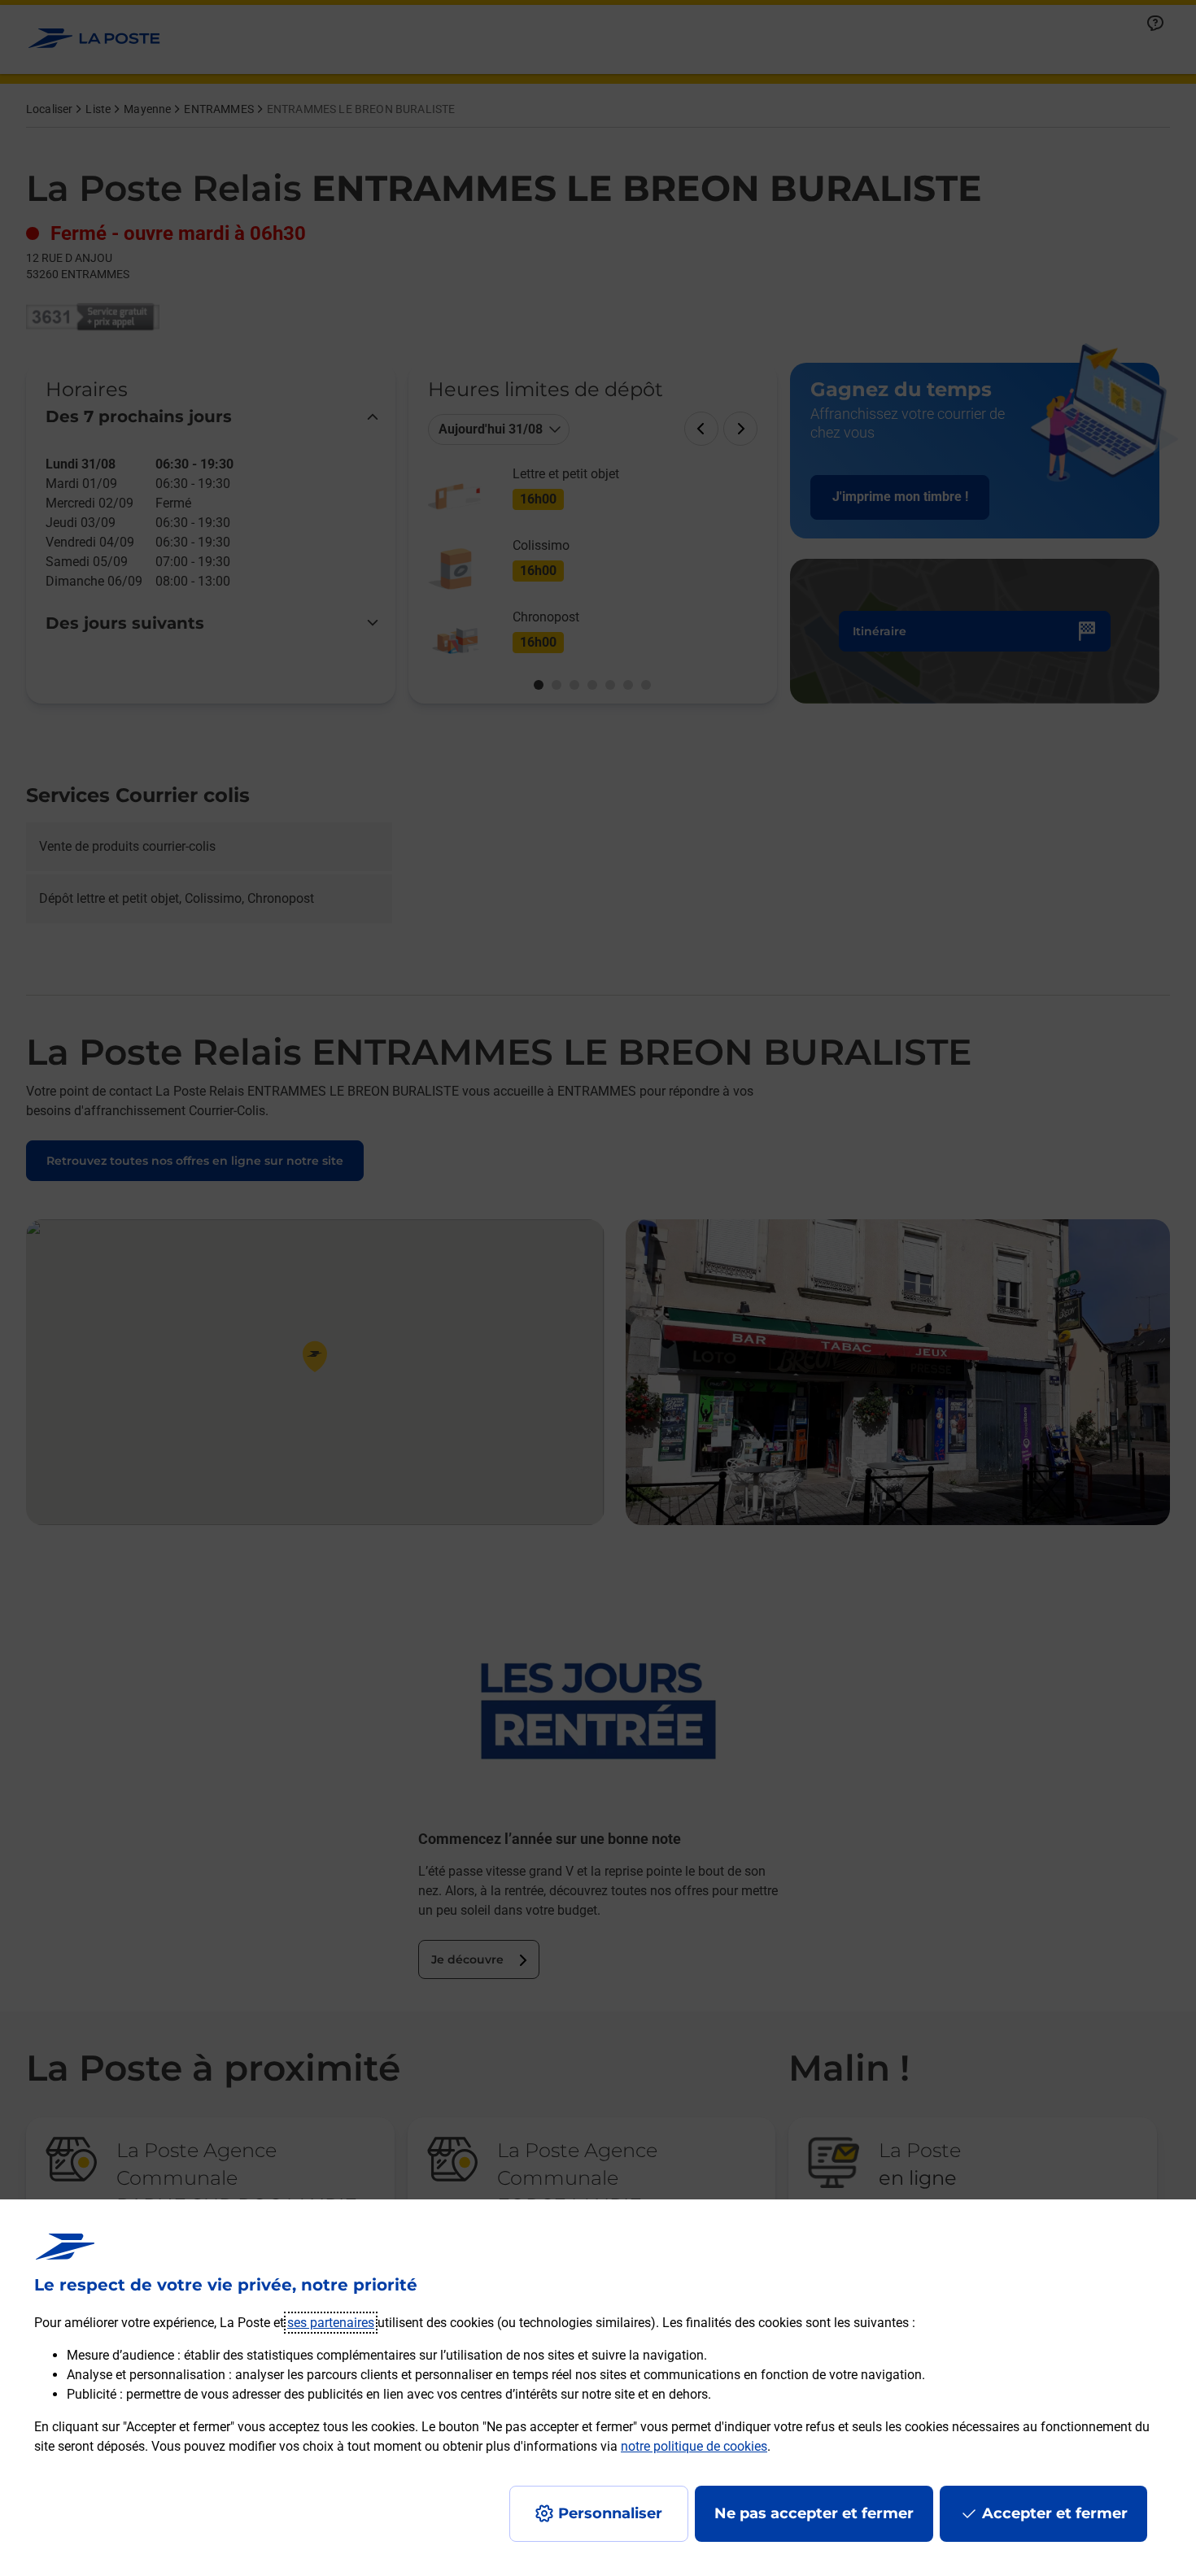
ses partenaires (331, 2323)
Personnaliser (610, 2513)
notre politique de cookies (694, 2446)
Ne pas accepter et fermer (814, 2513)
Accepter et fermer (1055, 2513)
